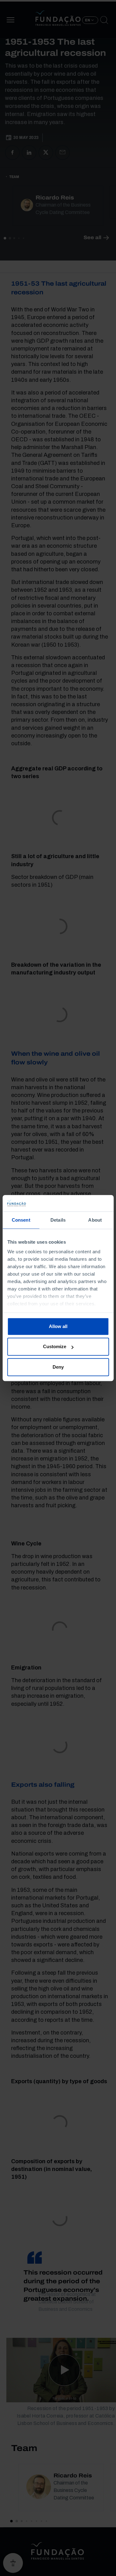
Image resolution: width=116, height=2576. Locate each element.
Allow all (58, 1326)
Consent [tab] (21, 1220)
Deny (58, 1367)
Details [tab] (58, 1220)
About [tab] (95, 1220)
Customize (55, 1346)
